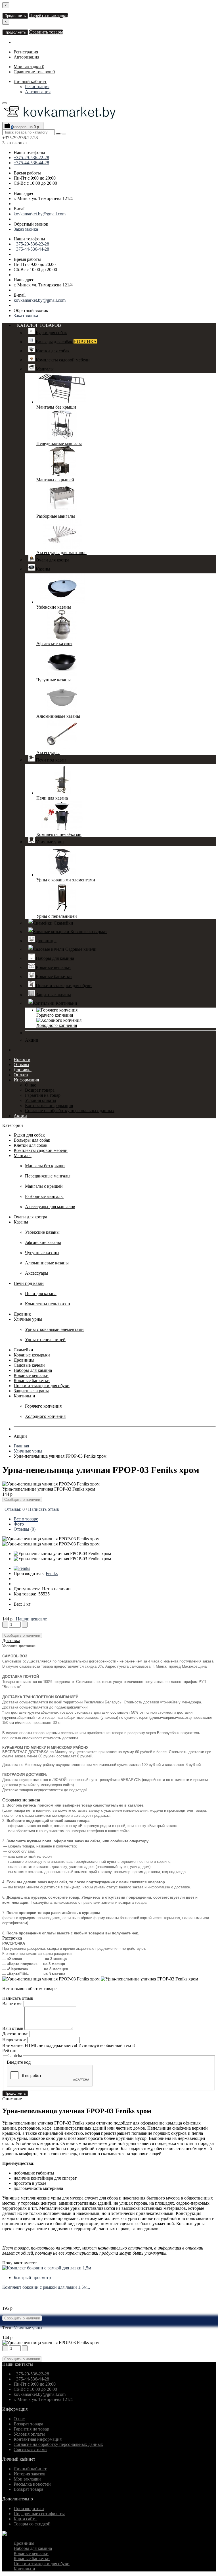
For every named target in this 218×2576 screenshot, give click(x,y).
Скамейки (63, 923)
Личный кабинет (30, 81)
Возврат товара (40, 1090)
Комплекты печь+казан (59, 834)
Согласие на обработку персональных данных (70, 1111)
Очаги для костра (52, 560)
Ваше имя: (12, 2004)
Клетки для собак (52, 351)
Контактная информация (49, 1105)
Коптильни (66, 1003)
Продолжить (15, 16)
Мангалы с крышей (55, 480)
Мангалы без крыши (56, 407)
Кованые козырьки (88, 932)
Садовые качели (80, 949)
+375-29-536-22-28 (31, 158)
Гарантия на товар (43, 1095)
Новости (22, 1059)
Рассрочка (12, 1938)
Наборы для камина (54, 958)
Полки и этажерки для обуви (63, 986)
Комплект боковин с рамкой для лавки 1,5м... (46, 2287)
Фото (19, 1524)
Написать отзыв (44, 1509)
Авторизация (26, 57)
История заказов (30, 2474)
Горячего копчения (55, 1015)
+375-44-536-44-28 (31, 163)
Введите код (19, 2062)
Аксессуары (48, 753)
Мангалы (44, 369)
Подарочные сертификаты (39, 2514)
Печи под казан (50, 760)
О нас (31, 1085)
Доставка (23, 1070)
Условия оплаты (41, 1100)
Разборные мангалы (56, 516)
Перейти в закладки (49, 15)
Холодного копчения (57, 1025)
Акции (32, 1040)
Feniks (52, 1573)
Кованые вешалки (53, 967)
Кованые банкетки (53, 976)
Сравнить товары (46, 32)
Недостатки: (14, 2040)
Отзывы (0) (25, 1529)
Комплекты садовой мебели (62, 360)
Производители (29, 2509)
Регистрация (26, 52)
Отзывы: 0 (13, 1509)
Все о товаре (26, 1519)
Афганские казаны (54, 643)
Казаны (42, 569)
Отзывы (21, 1065)
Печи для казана (52, 798)
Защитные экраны (53, 995)
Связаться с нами (30, 2449)
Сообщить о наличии (22, 1500)
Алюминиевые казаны (58, 716)
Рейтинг (10, 2050)
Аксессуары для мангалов (61, 553)
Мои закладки (27, 2479)
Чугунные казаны (54, 680)
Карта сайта (25, 2519)
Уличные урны (50, 842)
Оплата (21, 1075)
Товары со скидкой (32, 2524)
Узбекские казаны (54, 607)
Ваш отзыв (13, 2028)
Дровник (22, 1314)
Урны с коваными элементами (66, 880)
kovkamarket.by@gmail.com (40, 214)
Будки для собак (51, 333)
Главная (21, 1446)
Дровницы (46, 941)
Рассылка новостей (32, 2484)
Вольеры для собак (66, 342)
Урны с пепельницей (57, 916)
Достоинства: (15, 2034)
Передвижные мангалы (59, 443)
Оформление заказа (21, 1800)
